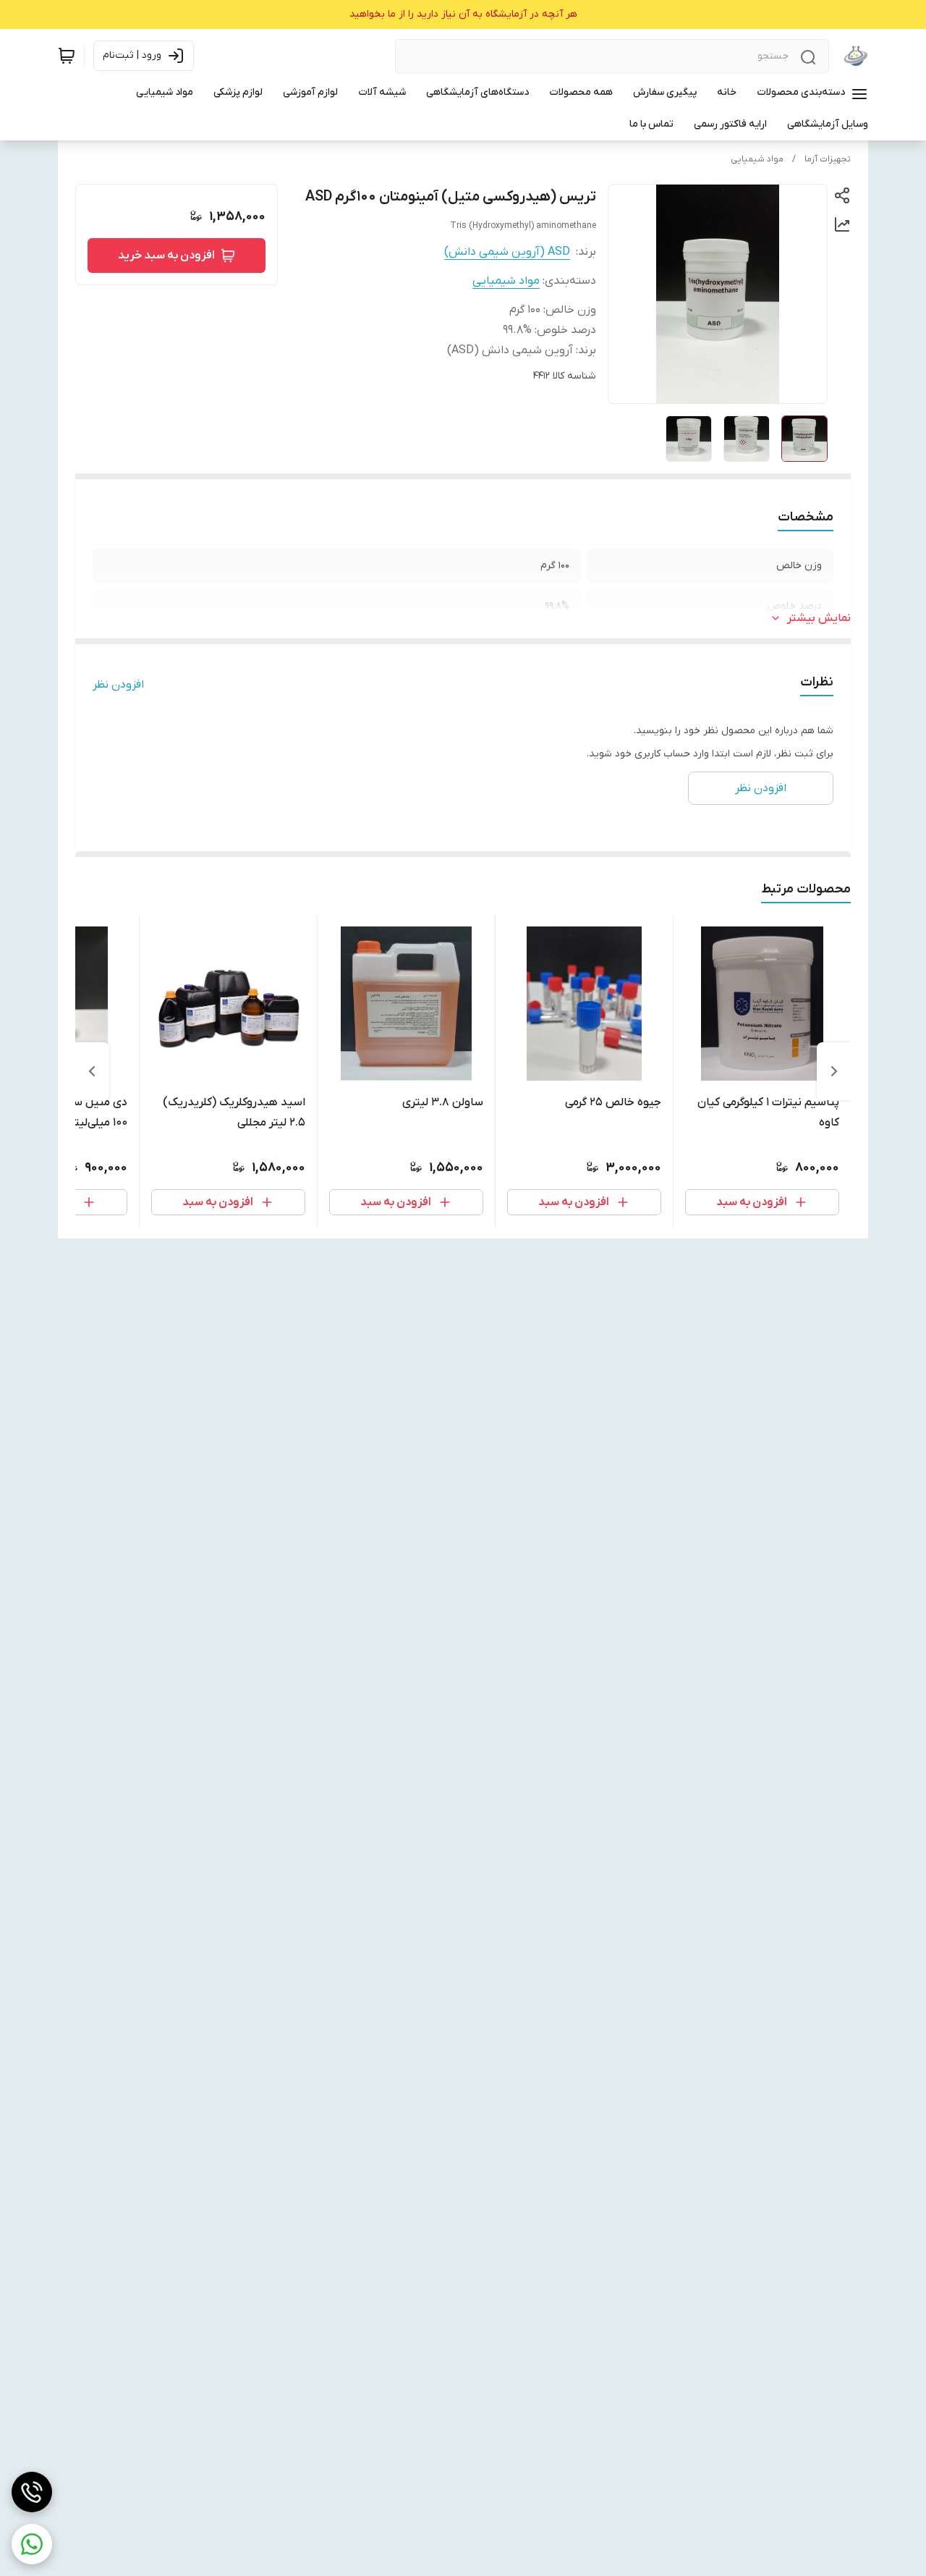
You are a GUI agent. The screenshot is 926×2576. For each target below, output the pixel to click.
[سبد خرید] (67, 56)
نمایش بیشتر (819, 618)
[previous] (834, 1071)
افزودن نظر (118, 685)
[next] (92, 1071)
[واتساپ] (32, 2544)
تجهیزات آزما (828, 159)
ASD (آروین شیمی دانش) (507, 252)
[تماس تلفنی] (32, 2492)
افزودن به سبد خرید (166, 256)
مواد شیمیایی (757, 159)
